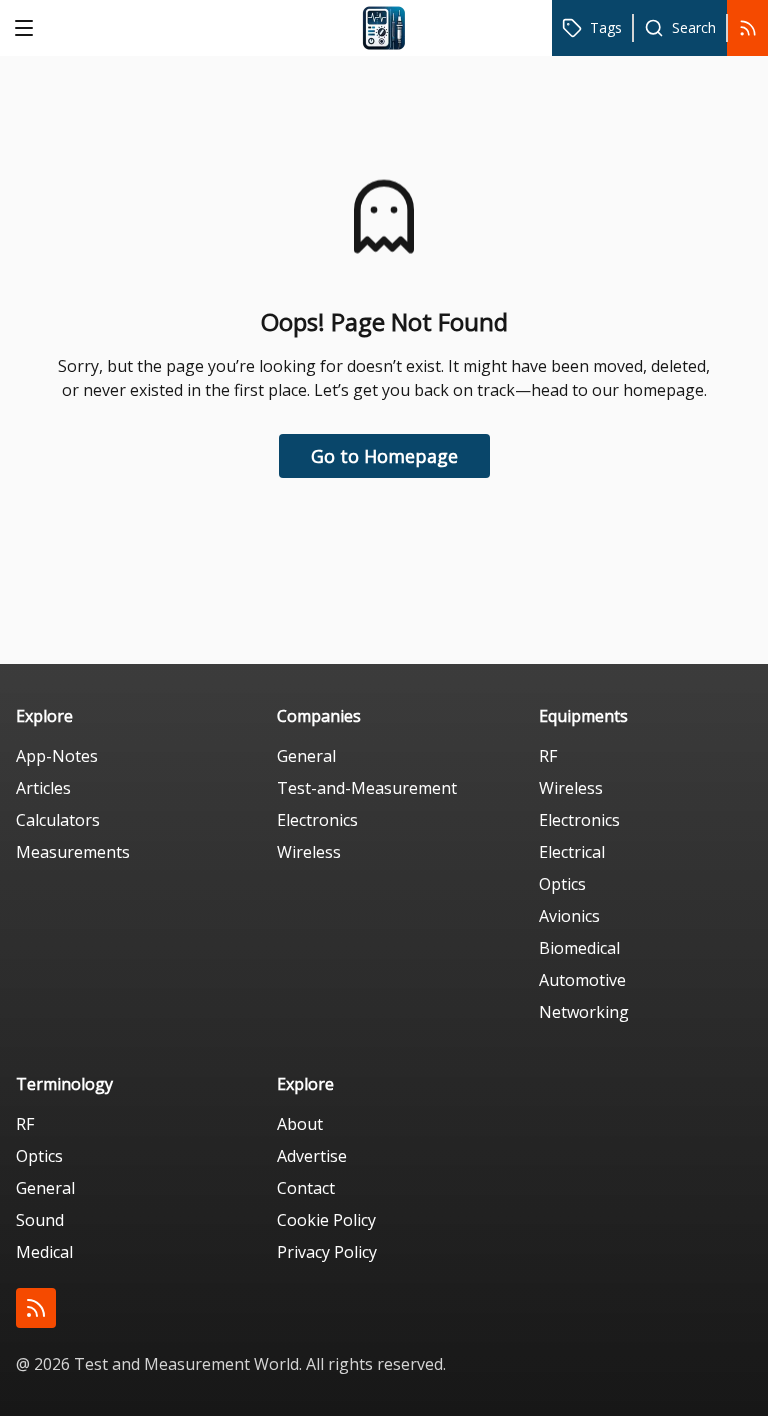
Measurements (73, 852)
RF (548, 756)
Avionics (569, 916)
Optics (562, 884)
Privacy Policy (327, 1252)
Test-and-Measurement (367, 788)
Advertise (312, 1156)
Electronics (317, 820)
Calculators (58, 820)
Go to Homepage (384, 456)
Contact (306, 1188)
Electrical (572, 852)
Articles (43, 788)
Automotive (582, 980)
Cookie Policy (326, 1220)
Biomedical (579, 948)
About (300, 1124)
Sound (40, 1220)
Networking (584, 1012)
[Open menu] (24, 28)
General (306, 756)
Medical (44, 1252)
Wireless (309, 852)
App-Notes (57, 756)
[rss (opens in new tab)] (36, 1308)
